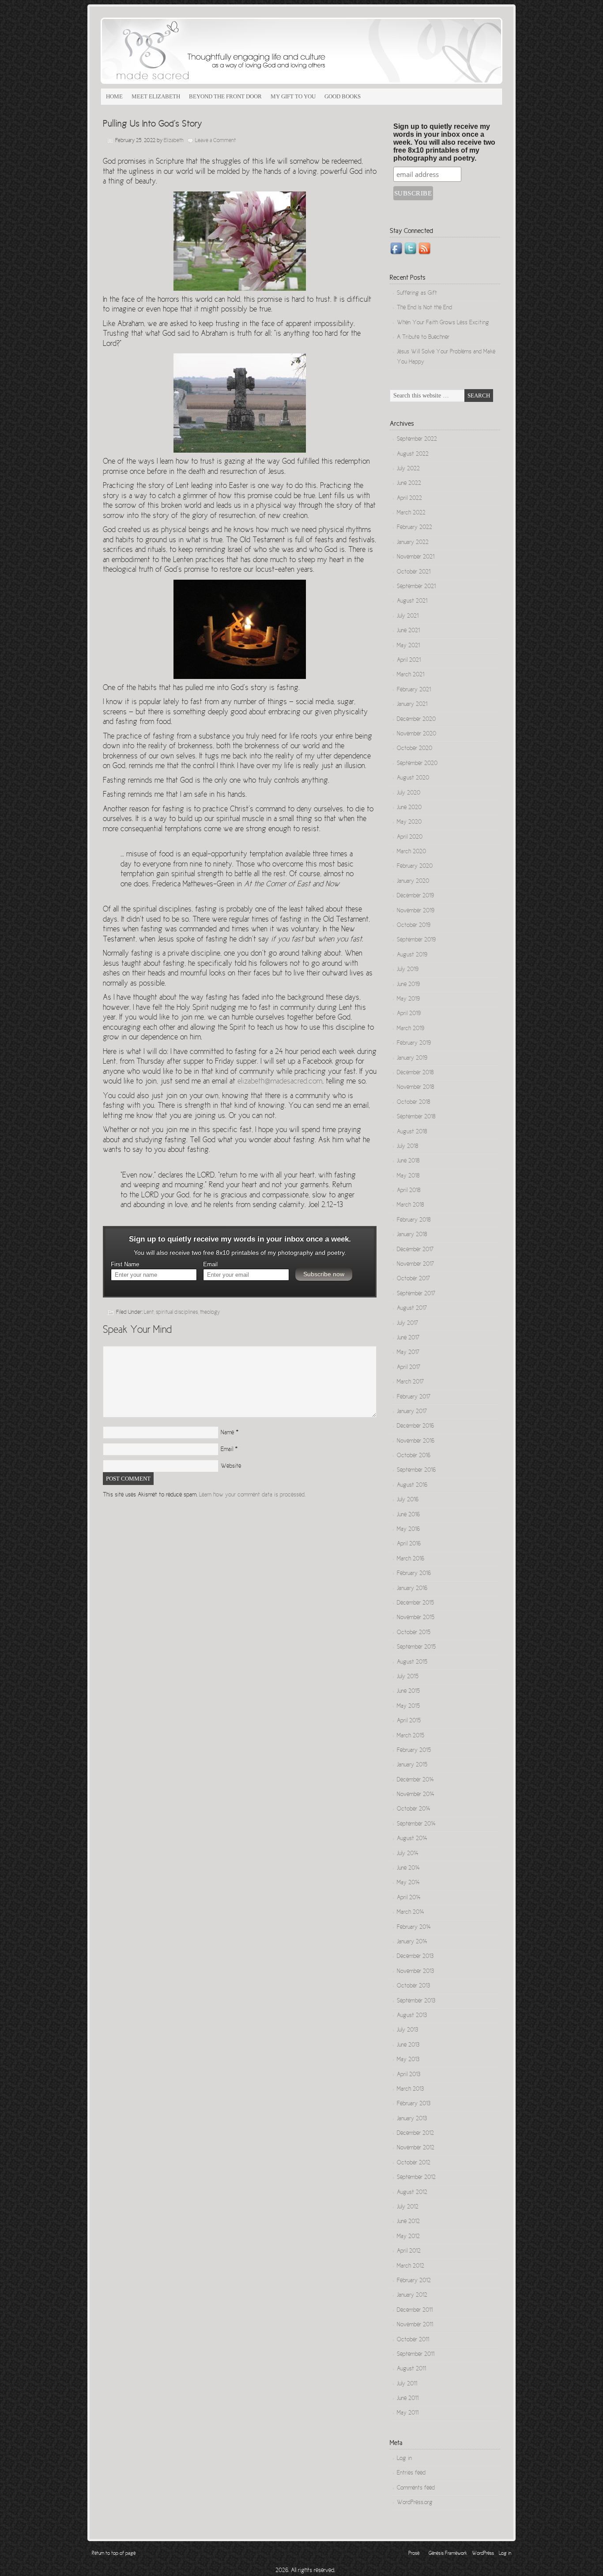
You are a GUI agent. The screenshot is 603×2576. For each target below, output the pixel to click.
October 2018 (413, 1102)
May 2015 (408, 1706)
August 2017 (412, 1309)
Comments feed (416, 2488)
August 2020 (413, 778)
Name (227, 1433)
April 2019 (409, 1014)
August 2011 (411, 2369)
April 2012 (409, 2251)
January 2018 (412, 1235)
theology (210, 1313)
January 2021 (412, 705)
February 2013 (414, 2104)
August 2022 (413, 454)
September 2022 (417, 439)
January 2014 (412, 1942)
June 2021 (408, 631)
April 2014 (409, 1898)
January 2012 (412, 2295)
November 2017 (415, 1264)
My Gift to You (293, 96)
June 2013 (408, 2045)
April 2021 (409, 660)
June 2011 (408, 2399)
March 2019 (411, 1029)
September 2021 (416, 587)
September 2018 (416, 1117)
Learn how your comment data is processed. (252, 1495)
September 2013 (416, 2001)
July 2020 (409, 793)
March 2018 (410, 1205)
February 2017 (414, 1397)
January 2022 (413, 543)
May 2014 (408, 1883)
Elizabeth (174, 141)
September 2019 (416, 940)
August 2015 (412, 1662)
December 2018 (415, 1073)
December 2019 (415, 896)
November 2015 (416, 1618)
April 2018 (409, 1191)
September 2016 (416, 1470)
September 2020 (417, 764)
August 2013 (412, 2016)
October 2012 (414, 2163)
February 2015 (414, 1751)
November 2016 (416, 1441)
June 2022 (409, 484)
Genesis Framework (448, 2554)
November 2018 (415, 1087)
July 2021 (408, 616)
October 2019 (414, 926)
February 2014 (414, 1927)
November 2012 (416, 2148)
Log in (404, 2459)
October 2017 (413, 1279)
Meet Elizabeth (156, 96)
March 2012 (411, 2266)
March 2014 (411, 1912)
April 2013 (409, 2075)
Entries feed (411, 2473)
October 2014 (414, 1809)
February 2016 (414, 1574)
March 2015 (411, 1736)
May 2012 (408, 2237)
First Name (125, 1264)
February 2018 (414, 1220)
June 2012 (408, 2222)
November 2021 (416, 557)
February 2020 (415, 866)
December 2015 (415, 1603)
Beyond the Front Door (225, 96)
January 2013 (412, 2119)
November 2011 (415, 2325)
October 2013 (413, 1986)
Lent (149, 1313)
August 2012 (412, 2193)
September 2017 (416, 1294)
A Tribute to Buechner (423, 337)
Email (210, 1264)
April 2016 (409, 1544)
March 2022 (411, 513)
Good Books (343, 96)
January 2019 (412, 1058)
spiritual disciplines (177, 1313)
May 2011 (408, 2413)
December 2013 (415, 1957)
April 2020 (410, 837)
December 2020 (416, 720)
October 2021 (414, 572)
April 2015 (409, 1721)
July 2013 (407, 2030)
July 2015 (408, 1677)
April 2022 (409, 499)
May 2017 (408, 1353)
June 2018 (408, 1161)
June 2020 (409, 808)
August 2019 (412, 955)
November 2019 (416, 911)
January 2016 (412, 1589)
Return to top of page (114, 2554)
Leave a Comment (215, 141)
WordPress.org (415, 2503)
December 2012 (415, 2134)
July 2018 (407, 1147)
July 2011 (407, 2384)
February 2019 (414, 1043)
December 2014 (415, 1780)
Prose (414, 2554)
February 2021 (414, 690)
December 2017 (415, 1250)
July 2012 (408, 2207)
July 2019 (408, 970)
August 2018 (412, 1132)
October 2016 (414, 1456)
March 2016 (411, 1559)
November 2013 (415, 1972)
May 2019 (408, 999)
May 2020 (409, 822)
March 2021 (411, 675)
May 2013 (408, 2060)
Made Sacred (200, 51)
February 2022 (415, 528)
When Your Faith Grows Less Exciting (443, 323)
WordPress (483, 2554)
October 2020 (415, 749)
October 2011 (413, 2340)
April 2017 (409, 1368)
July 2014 (408, 1854)
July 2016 (408, 1500)
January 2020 (413, 881)
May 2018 (408, 1176)
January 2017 (412, 1412)
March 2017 (410, 1382)
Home (114, 96)
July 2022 (408, 469)
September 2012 (416, 2178)
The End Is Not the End (424, 308)
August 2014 (412, 1839)
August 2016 (412, 1485)
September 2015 (416, 1647)
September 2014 (416, 1824)
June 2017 (408, 1338)
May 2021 (408, 646)
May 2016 (408, 1530)
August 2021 (412, 601)
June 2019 (408, 985)
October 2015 (414, 1633)
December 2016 (415, 1426)
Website (231, 1466)
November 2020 (416, 734)
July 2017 (407, 1324)
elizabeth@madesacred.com (280, 1082)
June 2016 (408, 1515)
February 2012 (414, 2281)
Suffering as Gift (417, 293)
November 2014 (416, 1795)
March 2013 (410, 2089)
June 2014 (408, 1868)
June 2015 (408, 1691)
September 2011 (416, 2355)
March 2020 (411, 852)
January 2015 (412, 1765)
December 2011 (415, 2310)
